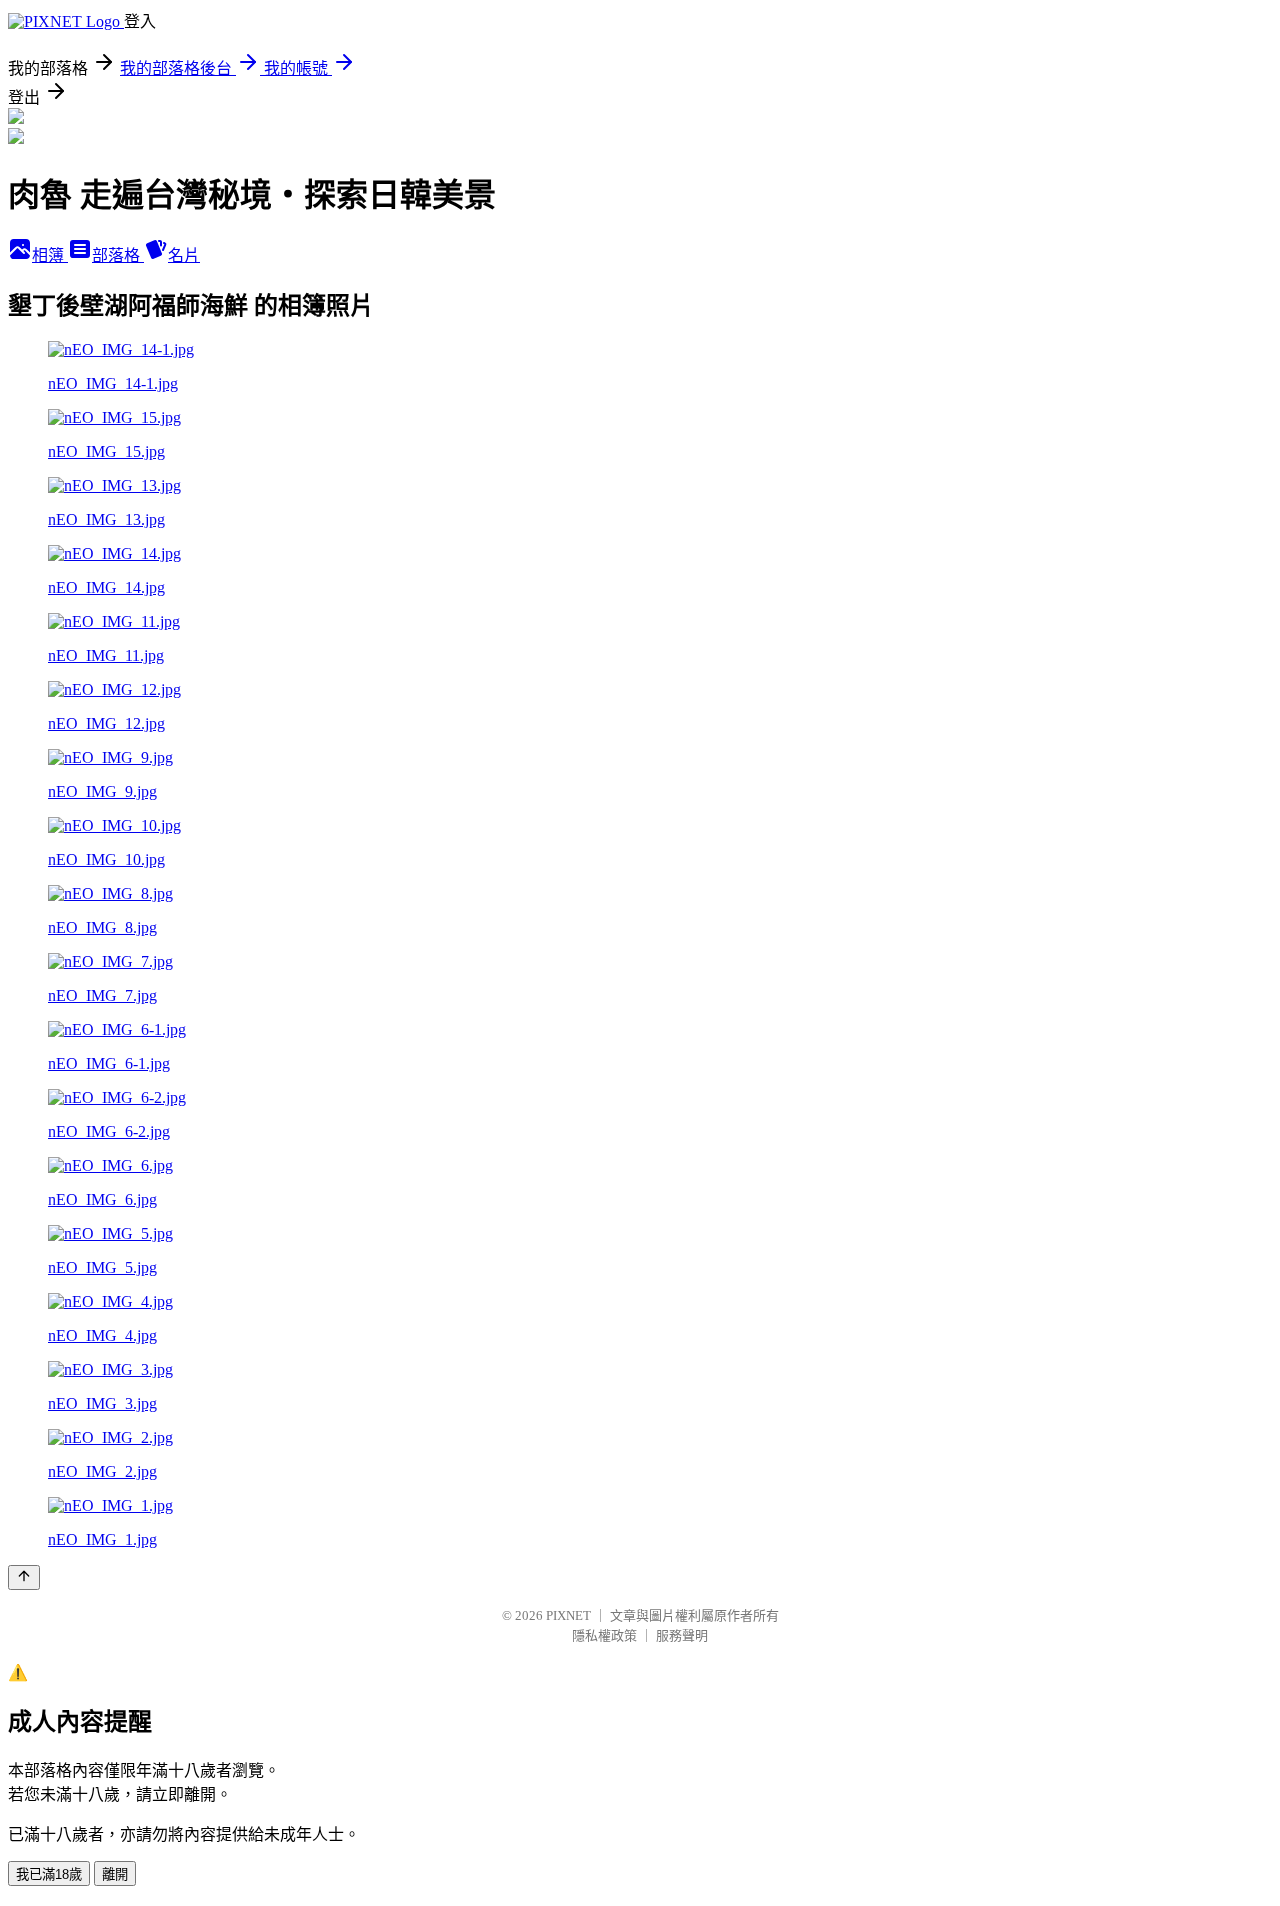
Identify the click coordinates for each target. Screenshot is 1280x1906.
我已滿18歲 (49, 1874)
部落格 (118, 255)
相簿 (50, 255)
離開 (115, 1874)
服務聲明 (682, 1635)
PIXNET (568, 1615)
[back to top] (24, 1577)
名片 (184, 255)
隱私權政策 (604, 1635)
